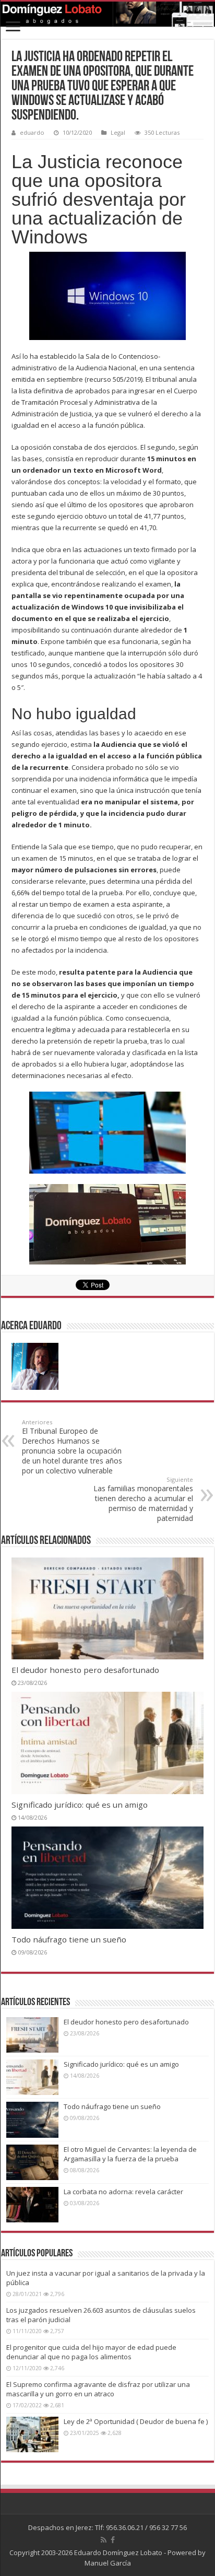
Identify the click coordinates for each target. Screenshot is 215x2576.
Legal (118, 132)
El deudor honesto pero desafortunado (85, 1670)
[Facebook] (113, 2540)
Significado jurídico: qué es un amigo (80, 1805)
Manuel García (108, 2563)
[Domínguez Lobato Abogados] (107, 14)
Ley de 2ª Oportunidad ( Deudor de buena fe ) (136, 2421)
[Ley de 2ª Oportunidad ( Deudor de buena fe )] (32, 2434)
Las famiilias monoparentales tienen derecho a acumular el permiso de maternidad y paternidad (143, 1499)
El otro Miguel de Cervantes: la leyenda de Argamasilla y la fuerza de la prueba (130, 2154)
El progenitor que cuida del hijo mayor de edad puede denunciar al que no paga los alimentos (91, 2352)
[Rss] (104, 2540)
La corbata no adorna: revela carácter (123, 2192)
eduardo (32, 132)
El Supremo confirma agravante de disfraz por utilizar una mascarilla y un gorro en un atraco (98, 2389)
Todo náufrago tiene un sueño (69, 1939)
